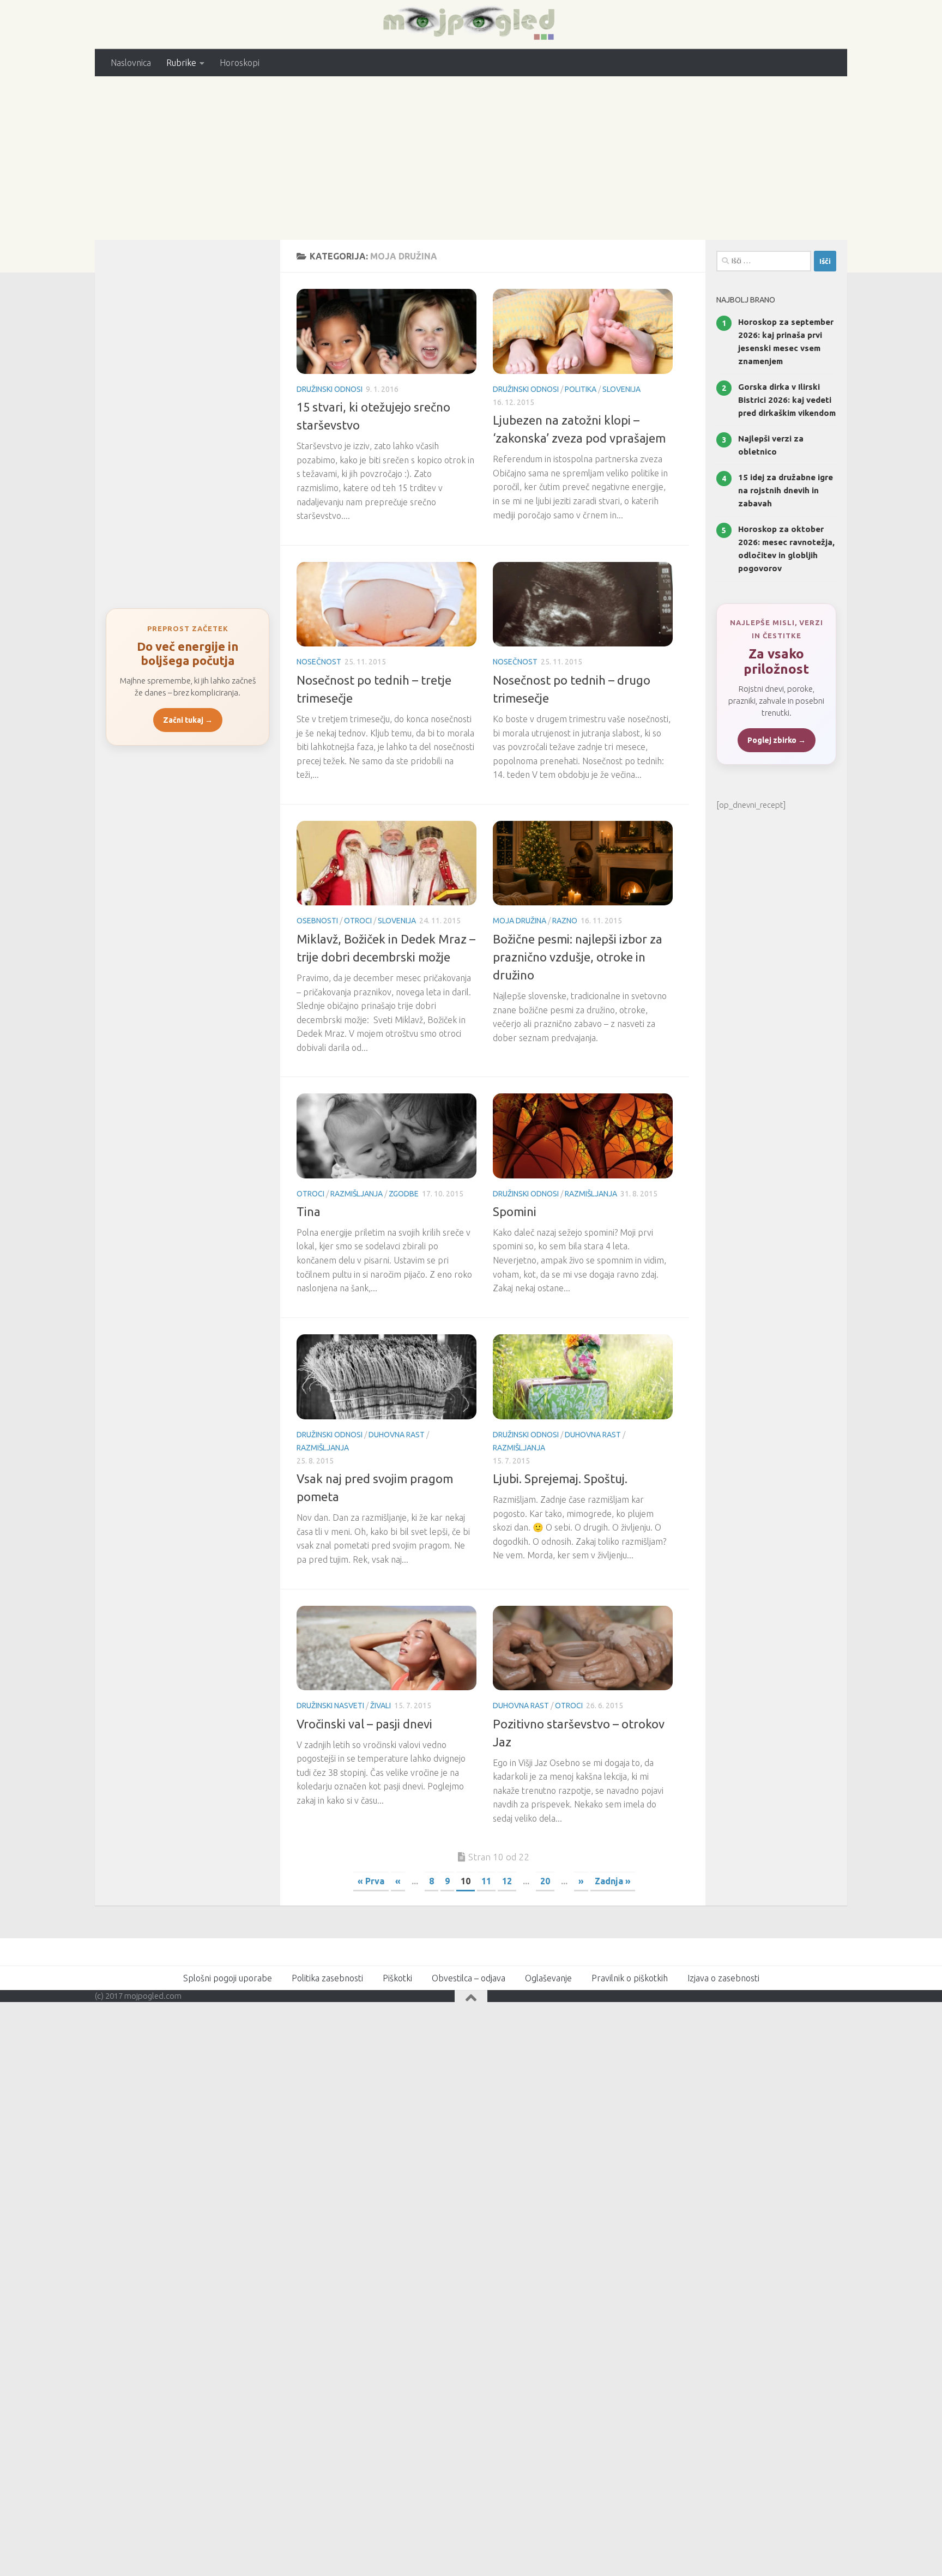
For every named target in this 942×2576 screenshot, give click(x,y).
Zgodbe (404, 1194)
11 (486, 1881)
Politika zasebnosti (327, 1978)
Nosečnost (319, 662)
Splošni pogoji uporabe (228, 1978)
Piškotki (397, 1978)
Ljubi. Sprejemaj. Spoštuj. (560, 1479)
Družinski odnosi (330, 389)
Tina (309, 1211)
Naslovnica (131, 63)
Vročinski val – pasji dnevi (364, 1724)
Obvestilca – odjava (469, 1978)
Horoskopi (240, 63)
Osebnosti (317, 921)
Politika (581, 389)
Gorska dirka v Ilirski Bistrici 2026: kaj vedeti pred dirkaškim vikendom (787, 400)
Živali (381, 1706)
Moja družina (520, 921)
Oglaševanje (548, 1978)
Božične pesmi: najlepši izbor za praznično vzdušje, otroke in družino (578, 957)
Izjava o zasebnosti (723, 1978)
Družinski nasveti (330, 1706)
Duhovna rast (397, 1435)
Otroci (358, 921)
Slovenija (621, 389)
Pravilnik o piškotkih (630, 1978)
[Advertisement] (471, 158)
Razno (565, 921)
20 (545, 1881)
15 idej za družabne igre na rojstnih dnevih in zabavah (786, 490)
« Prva (371, 1881)
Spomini (515, 1211)
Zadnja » (613, 1881)
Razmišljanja (357, 1194)
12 (507, 1881)
